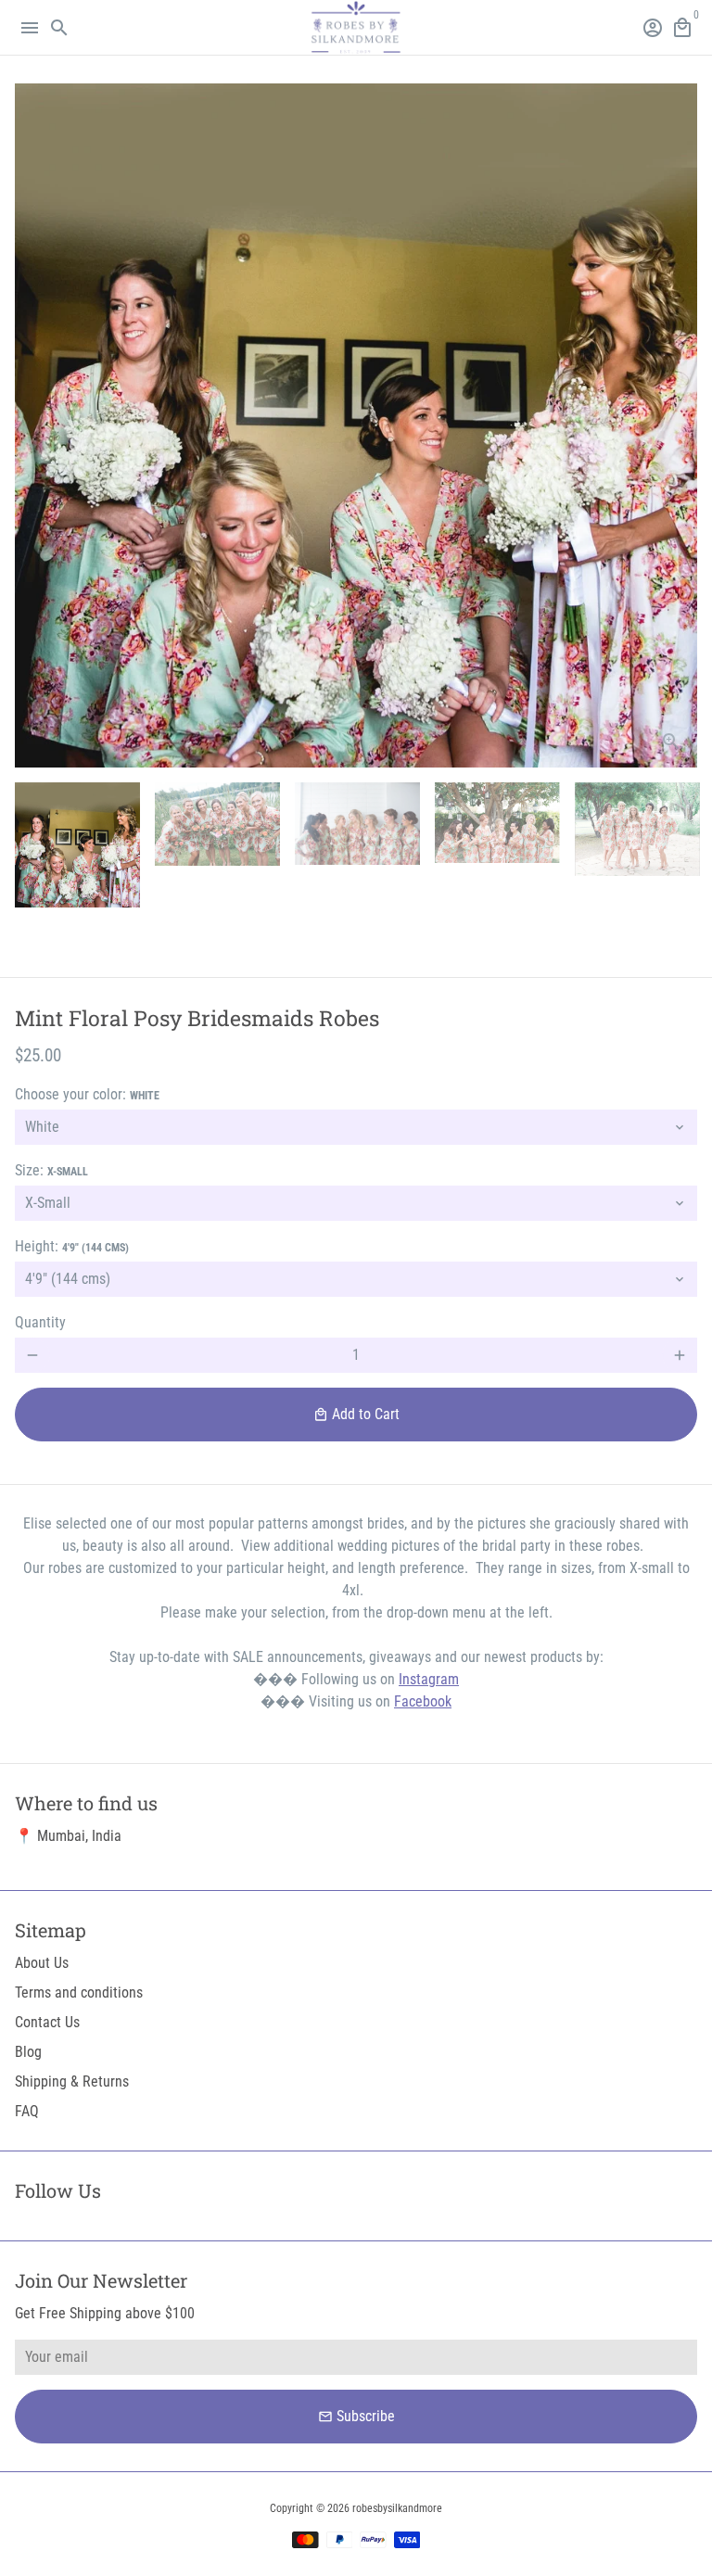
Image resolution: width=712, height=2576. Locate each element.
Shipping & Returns (72, 2081)
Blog (28, 2052)
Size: (51, 1170)
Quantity (40, 1322)
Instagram (429, 1679)
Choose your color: (87, 1094)
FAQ (27, 2111)
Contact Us (47, 2022)
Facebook (423, 1701)
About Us (42, 1963)
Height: (72, 1246)
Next (680, 425)
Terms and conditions (79, 1992)
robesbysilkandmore (397, 2508)
